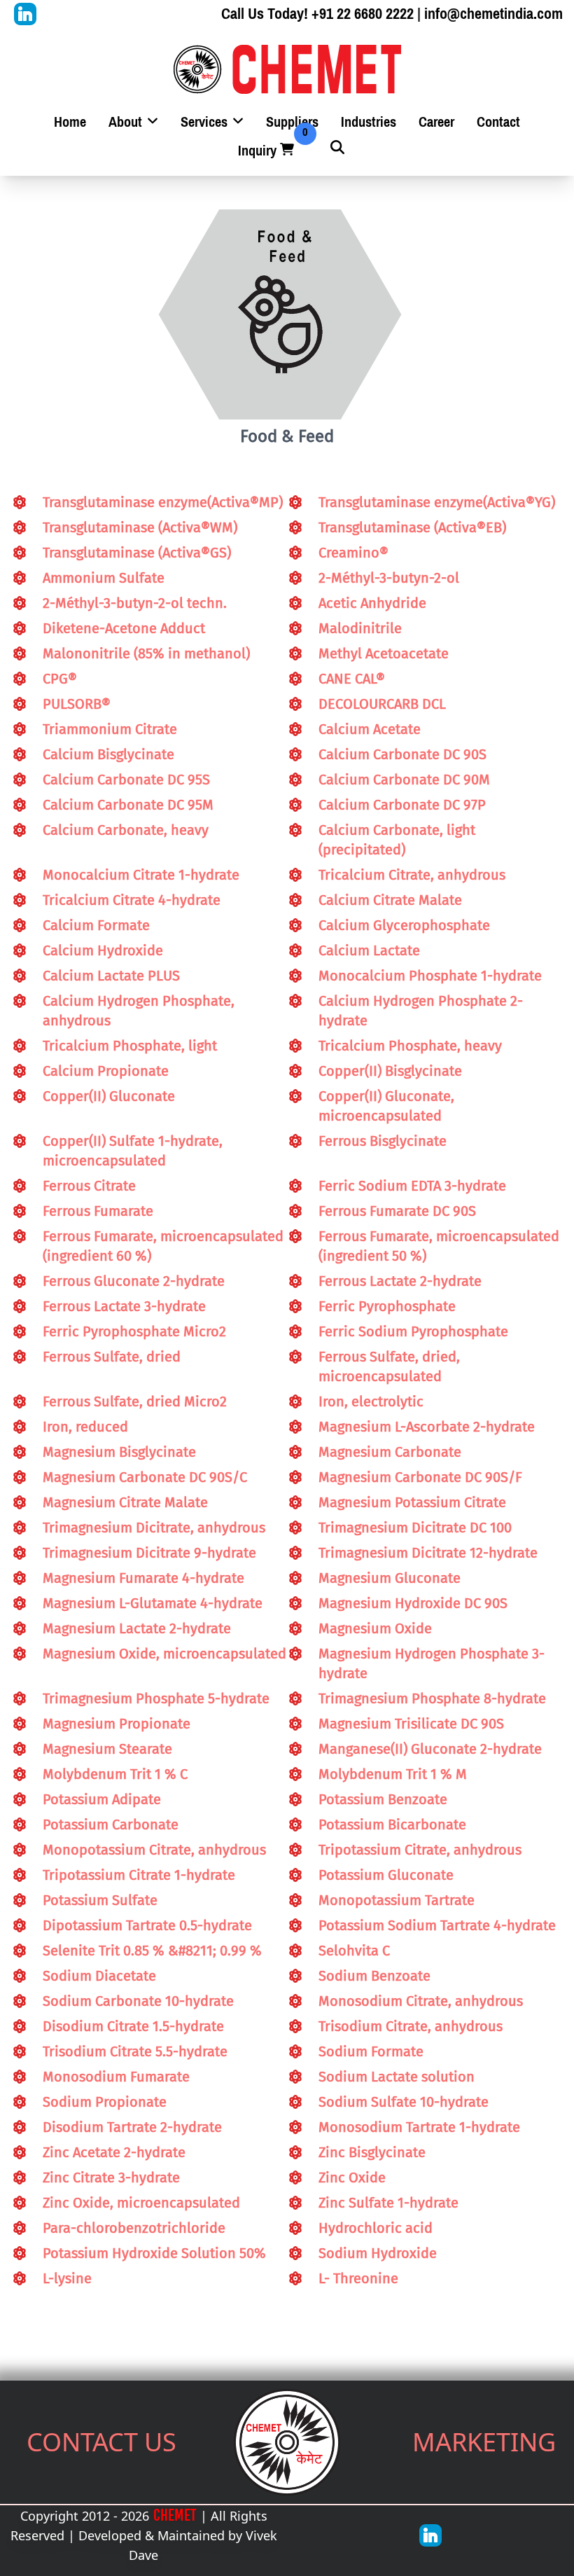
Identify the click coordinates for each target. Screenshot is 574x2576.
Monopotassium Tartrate (397, 1900)
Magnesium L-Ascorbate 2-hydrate (427, 1427)
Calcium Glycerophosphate (404, 925)
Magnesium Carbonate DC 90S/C (145, 1477)
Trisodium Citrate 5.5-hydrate (135, 2051)
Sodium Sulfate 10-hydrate (404, 2102)
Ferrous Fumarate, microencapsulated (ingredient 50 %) (439, 1246)
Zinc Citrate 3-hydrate (111, 2177)
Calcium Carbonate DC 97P (402, 805)
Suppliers (292, 122)
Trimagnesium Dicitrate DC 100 (415, 1528)
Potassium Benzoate (383, 1799)
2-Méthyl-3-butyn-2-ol (389, 578)
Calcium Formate (96, 925)
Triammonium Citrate (110, 729)
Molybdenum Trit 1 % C (115, 1774)
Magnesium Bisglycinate (119, 1452)
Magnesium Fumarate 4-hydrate (143, 1578)
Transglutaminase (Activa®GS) (137, 553)
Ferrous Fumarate (98, 1211)
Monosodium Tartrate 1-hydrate (419, 2127)
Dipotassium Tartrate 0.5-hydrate (147, 1925)
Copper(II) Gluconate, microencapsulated (386, 1106)
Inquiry (267, 151)
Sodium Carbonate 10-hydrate (138, 2001)
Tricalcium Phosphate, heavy (410, 1046)
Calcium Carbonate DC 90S (402, 754)
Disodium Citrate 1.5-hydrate (133, 2026)
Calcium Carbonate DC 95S (126, 780)
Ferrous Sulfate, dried (112, 1357)
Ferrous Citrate (89, 1186)
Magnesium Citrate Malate (125, 1502)
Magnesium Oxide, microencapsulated (164, 1654)
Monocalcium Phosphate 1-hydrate (430, 976)
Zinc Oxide (352, 2177)
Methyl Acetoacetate (384, 653)
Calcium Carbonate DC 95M (128, 805)
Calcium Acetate (370, 729)
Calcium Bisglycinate (108, 754)
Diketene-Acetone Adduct (124, 628)
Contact (498, 122)
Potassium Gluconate (386, 1875)
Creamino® (353, 553)
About (127, 122)
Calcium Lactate (369, 950)
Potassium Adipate (102, 1799)
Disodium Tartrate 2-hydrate (132, 2127)
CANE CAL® (352, 679)
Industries (369, 122)
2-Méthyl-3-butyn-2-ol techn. (135, 603)
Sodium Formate (371, 2051)
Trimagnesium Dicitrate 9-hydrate (149, 1553)
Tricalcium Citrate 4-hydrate (132, 900)
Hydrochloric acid (376, 2228)
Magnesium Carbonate (390, 1452)
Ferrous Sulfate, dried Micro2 (135, 1401)
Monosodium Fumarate (116, 2077)
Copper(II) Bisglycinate (390, 1071)
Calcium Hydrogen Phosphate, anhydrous (139, 1011)
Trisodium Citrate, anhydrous (411, 2026)
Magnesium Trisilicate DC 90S (411, 1724)
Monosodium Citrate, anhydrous (421, 2001)
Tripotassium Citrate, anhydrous (420, 1850)
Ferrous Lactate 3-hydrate (124, 1306)
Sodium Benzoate (374, 1976)
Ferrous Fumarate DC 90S (397, 1211)
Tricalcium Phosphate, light (130, 1046)
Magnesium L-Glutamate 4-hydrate (153, 1603)
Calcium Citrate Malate (390, 900)
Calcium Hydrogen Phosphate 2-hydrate (421, 1011)
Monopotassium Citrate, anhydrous (154, 1850)
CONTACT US (101, 2442)
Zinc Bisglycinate (372, 2152)
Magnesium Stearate (107, 1749)
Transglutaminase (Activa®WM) (140, 527)
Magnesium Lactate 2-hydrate (137, 1628)
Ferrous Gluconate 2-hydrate (134, 1281)
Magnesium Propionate (117, 1724)
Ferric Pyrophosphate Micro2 (134, 1331)
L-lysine (67, 2278)
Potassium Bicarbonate (392, 1824)
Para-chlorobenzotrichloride (134, 2228)
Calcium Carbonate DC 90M (404, 780)
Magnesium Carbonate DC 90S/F (420, 1477)
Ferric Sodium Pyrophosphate (413, 1331)
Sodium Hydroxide (378, 2253)
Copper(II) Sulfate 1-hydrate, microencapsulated (133, 1151)
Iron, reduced (85, 1427)
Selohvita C (354, 1951)
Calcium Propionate (106, 1071)
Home (70, 122)
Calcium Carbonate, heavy (126, 830)
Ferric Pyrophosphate (387, 1306)
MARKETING (484, 2442)
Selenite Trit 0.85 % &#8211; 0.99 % (152, 1951)
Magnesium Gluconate (390, 1578)
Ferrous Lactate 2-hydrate (400, 1281)
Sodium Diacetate (99, 1976)
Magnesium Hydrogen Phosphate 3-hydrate (432, 1663)
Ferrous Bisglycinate (383, 1141)
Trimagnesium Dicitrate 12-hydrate (428, 1553)
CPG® (60, 679)
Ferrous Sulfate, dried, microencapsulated (389, 1366)
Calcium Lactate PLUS (111, 976)
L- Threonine (358, 2278)
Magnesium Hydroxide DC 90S (413, 1603)
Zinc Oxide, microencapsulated (141, 2203)
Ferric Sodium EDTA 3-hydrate (412, 1186)
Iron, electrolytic (371, 1401)
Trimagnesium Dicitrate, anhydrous (154, 1528)
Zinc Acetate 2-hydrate (114, 2152)
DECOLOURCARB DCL (382, 704)
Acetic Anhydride (372, 603)
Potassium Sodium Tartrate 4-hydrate (437, 1925)
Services (206, 122)
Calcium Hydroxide (103, 950)
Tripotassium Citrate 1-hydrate (139, 1875)
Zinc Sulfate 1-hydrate (388, 2203)
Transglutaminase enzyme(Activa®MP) (163, 502)
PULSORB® (77, 704)
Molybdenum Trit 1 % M (393, 1774)
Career (436, 122)
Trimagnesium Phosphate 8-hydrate (432, 1698)
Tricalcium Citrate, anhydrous (412, 875)
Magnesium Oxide (375, 1628)
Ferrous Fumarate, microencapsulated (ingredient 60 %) (163, 1246)
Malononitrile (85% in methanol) (146, 653)
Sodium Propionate (105, 2102)
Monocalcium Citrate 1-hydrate (141, 875)
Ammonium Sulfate (104, 578)
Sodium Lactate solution (397, 2077)
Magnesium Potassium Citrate (412, 1502)
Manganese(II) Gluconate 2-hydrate (430, 1749)
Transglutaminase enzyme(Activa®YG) (437, 502)
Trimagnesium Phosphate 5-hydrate (156, 1698)
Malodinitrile (360, 628)
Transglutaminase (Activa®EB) (412, 527)
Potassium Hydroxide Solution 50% (154, 2253)
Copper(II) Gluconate (109, 1096)
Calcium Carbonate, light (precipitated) (397, 840)
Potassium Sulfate (100, 1900)
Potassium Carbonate (111, 1824)
